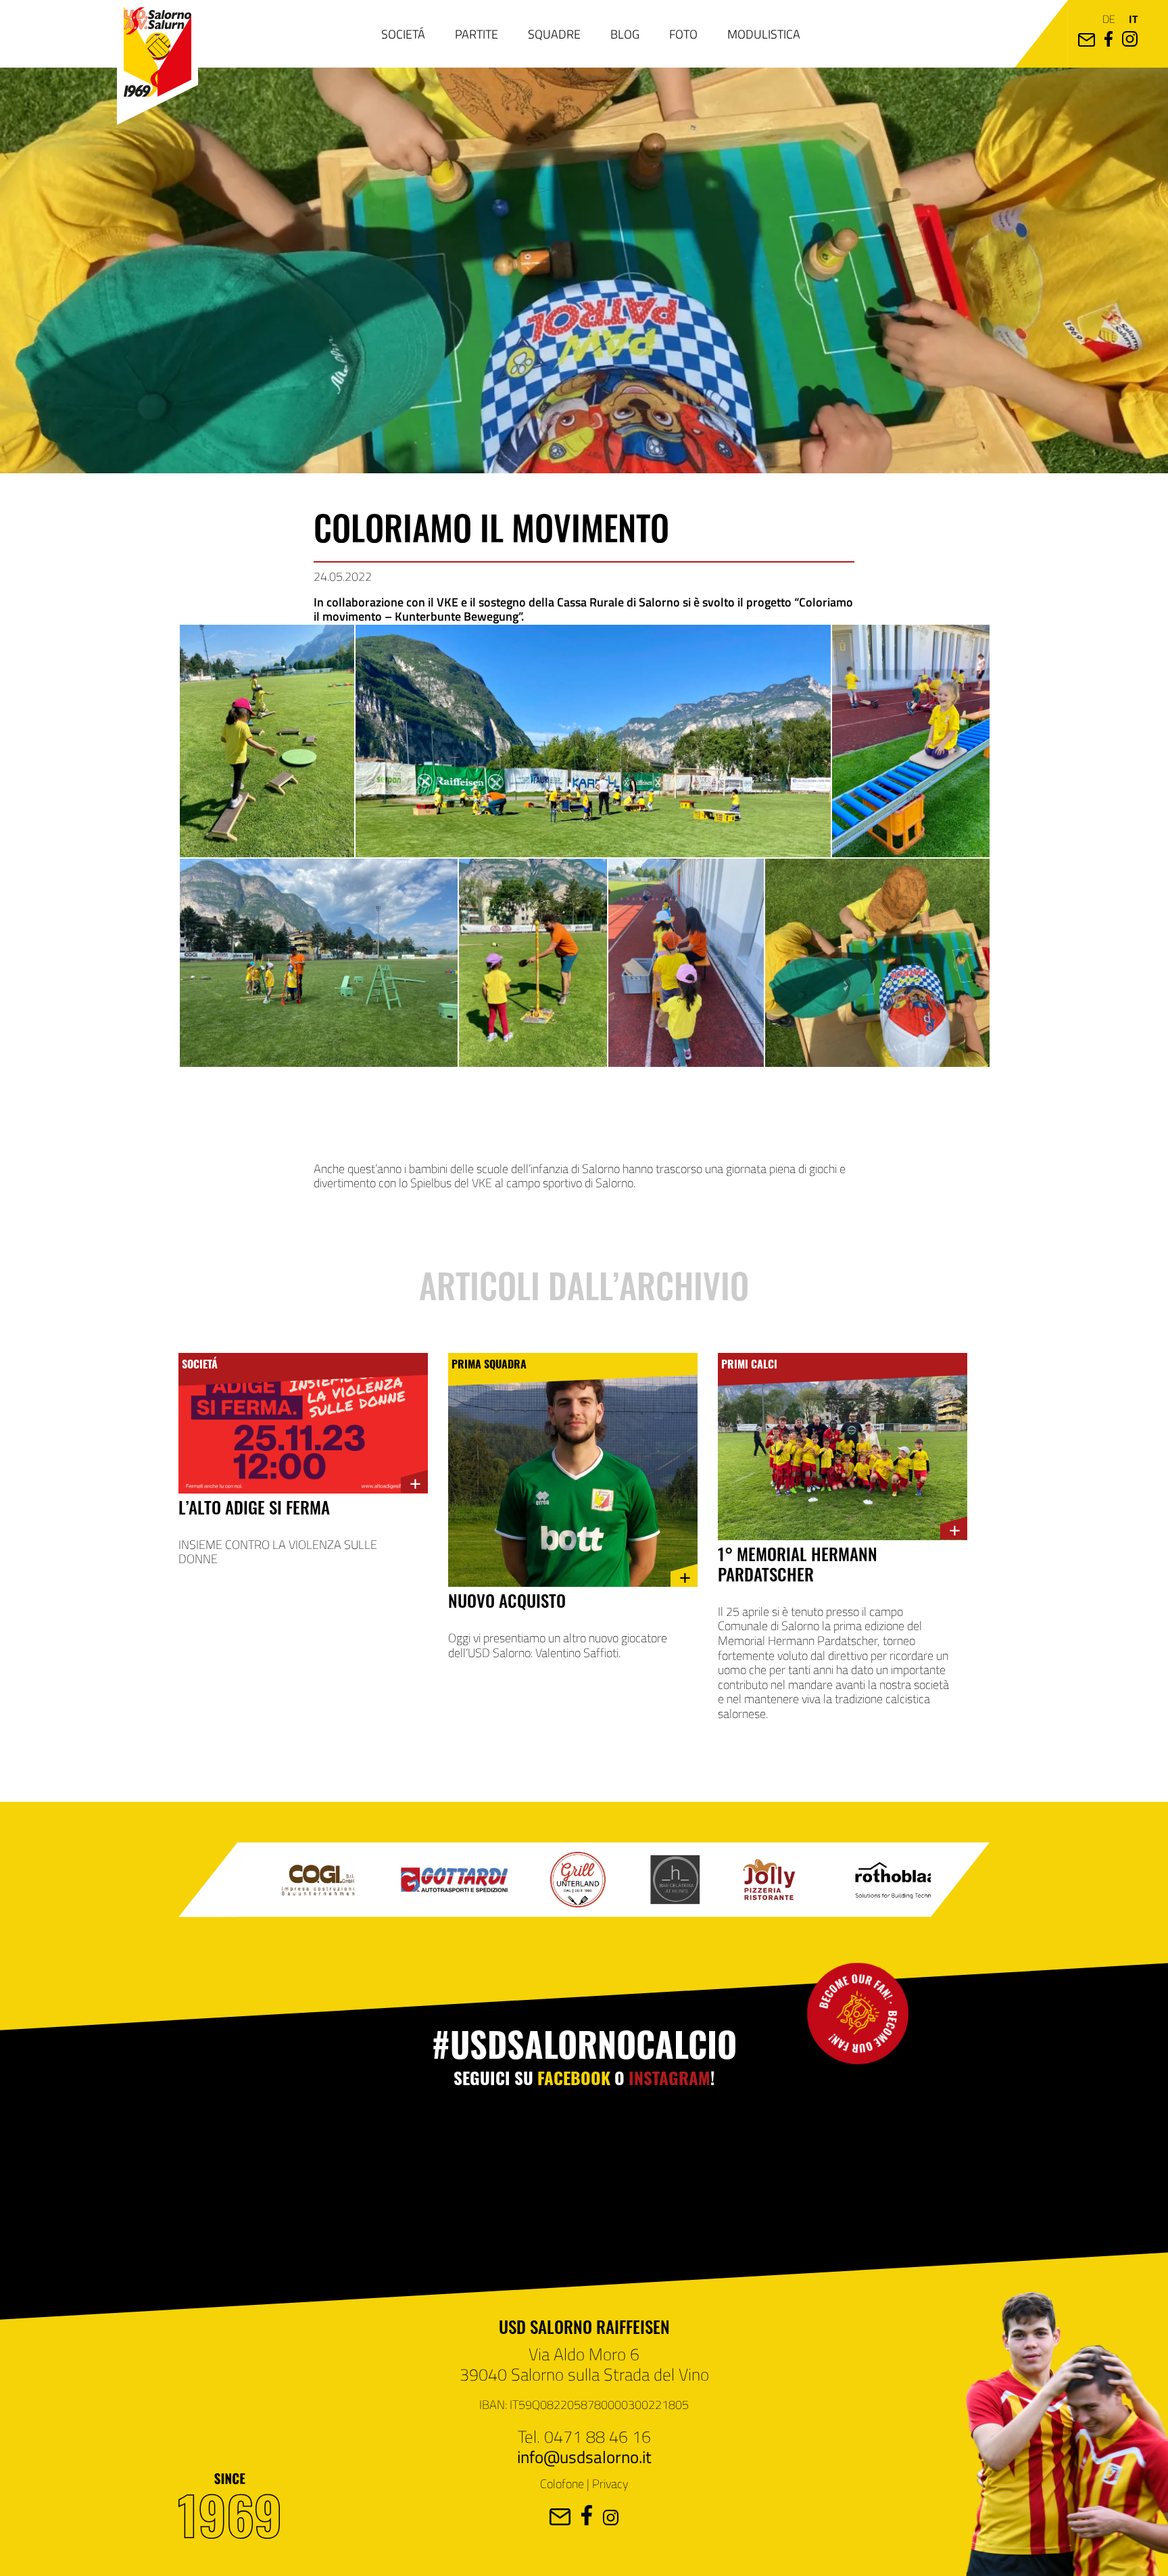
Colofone (562, 2483)
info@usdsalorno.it (584, 2456)
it (1133, 19)
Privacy (610, 2483)
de (1109, 19)
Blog (625, 34)
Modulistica (764, 34)
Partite (477, 34)
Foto (683, 34)
